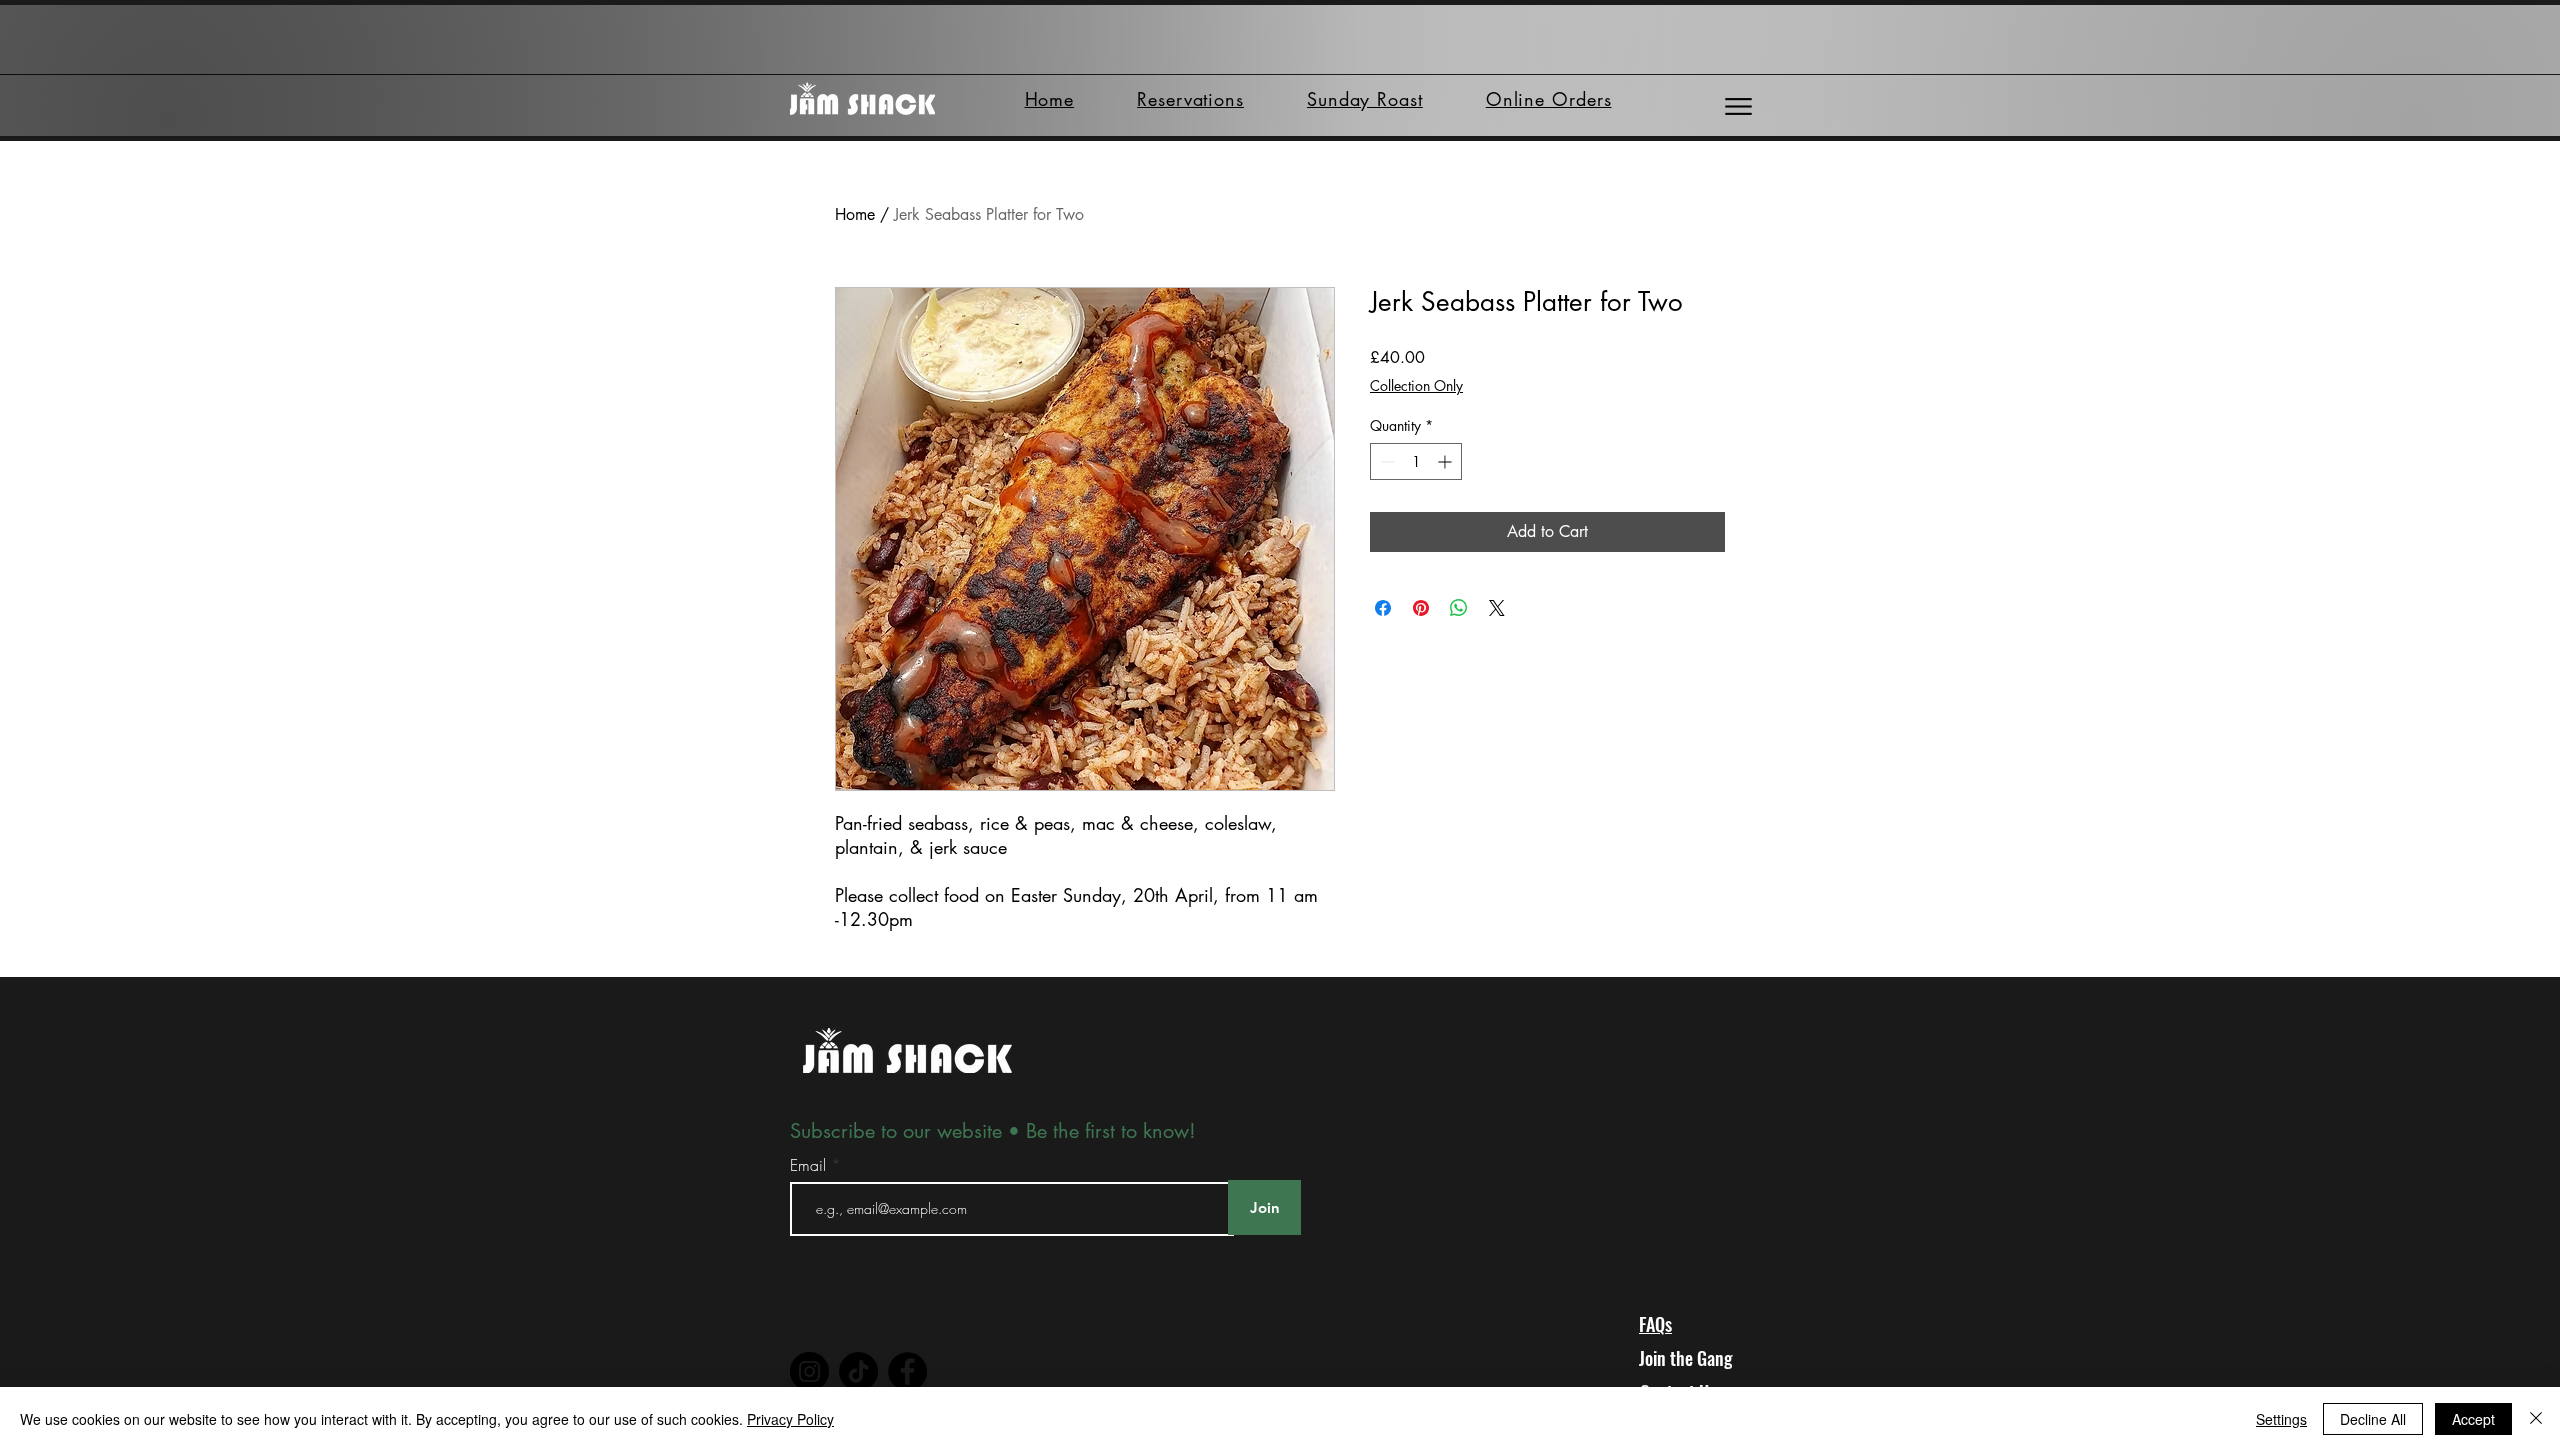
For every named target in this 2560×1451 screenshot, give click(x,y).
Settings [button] (2281, 1419)
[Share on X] (1497, 608)
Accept (2473, 1419)
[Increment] (1446, 461)
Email (810, 1165)
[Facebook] (907, 1371)
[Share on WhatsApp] (1459, 608)
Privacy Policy (790, 1419)
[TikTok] (858, 1371)
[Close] (2536, 1419)
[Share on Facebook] (1383, 608)
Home (855, 214)
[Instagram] (809, 1371)
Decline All (2373, 1419)
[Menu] (1738, 106)
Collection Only (1416, 385)
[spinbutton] (1416, 461)
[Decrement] (1385, 461)
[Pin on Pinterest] (1421, 608)
